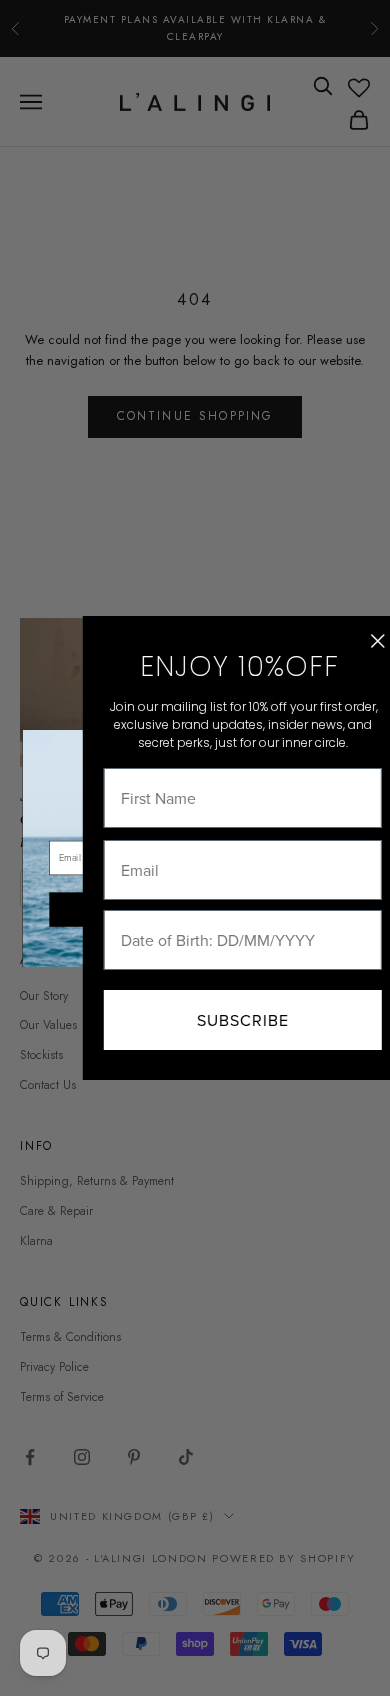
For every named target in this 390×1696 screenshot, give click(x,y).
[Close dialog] (357, 641)
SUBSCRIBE (222, 1020)
